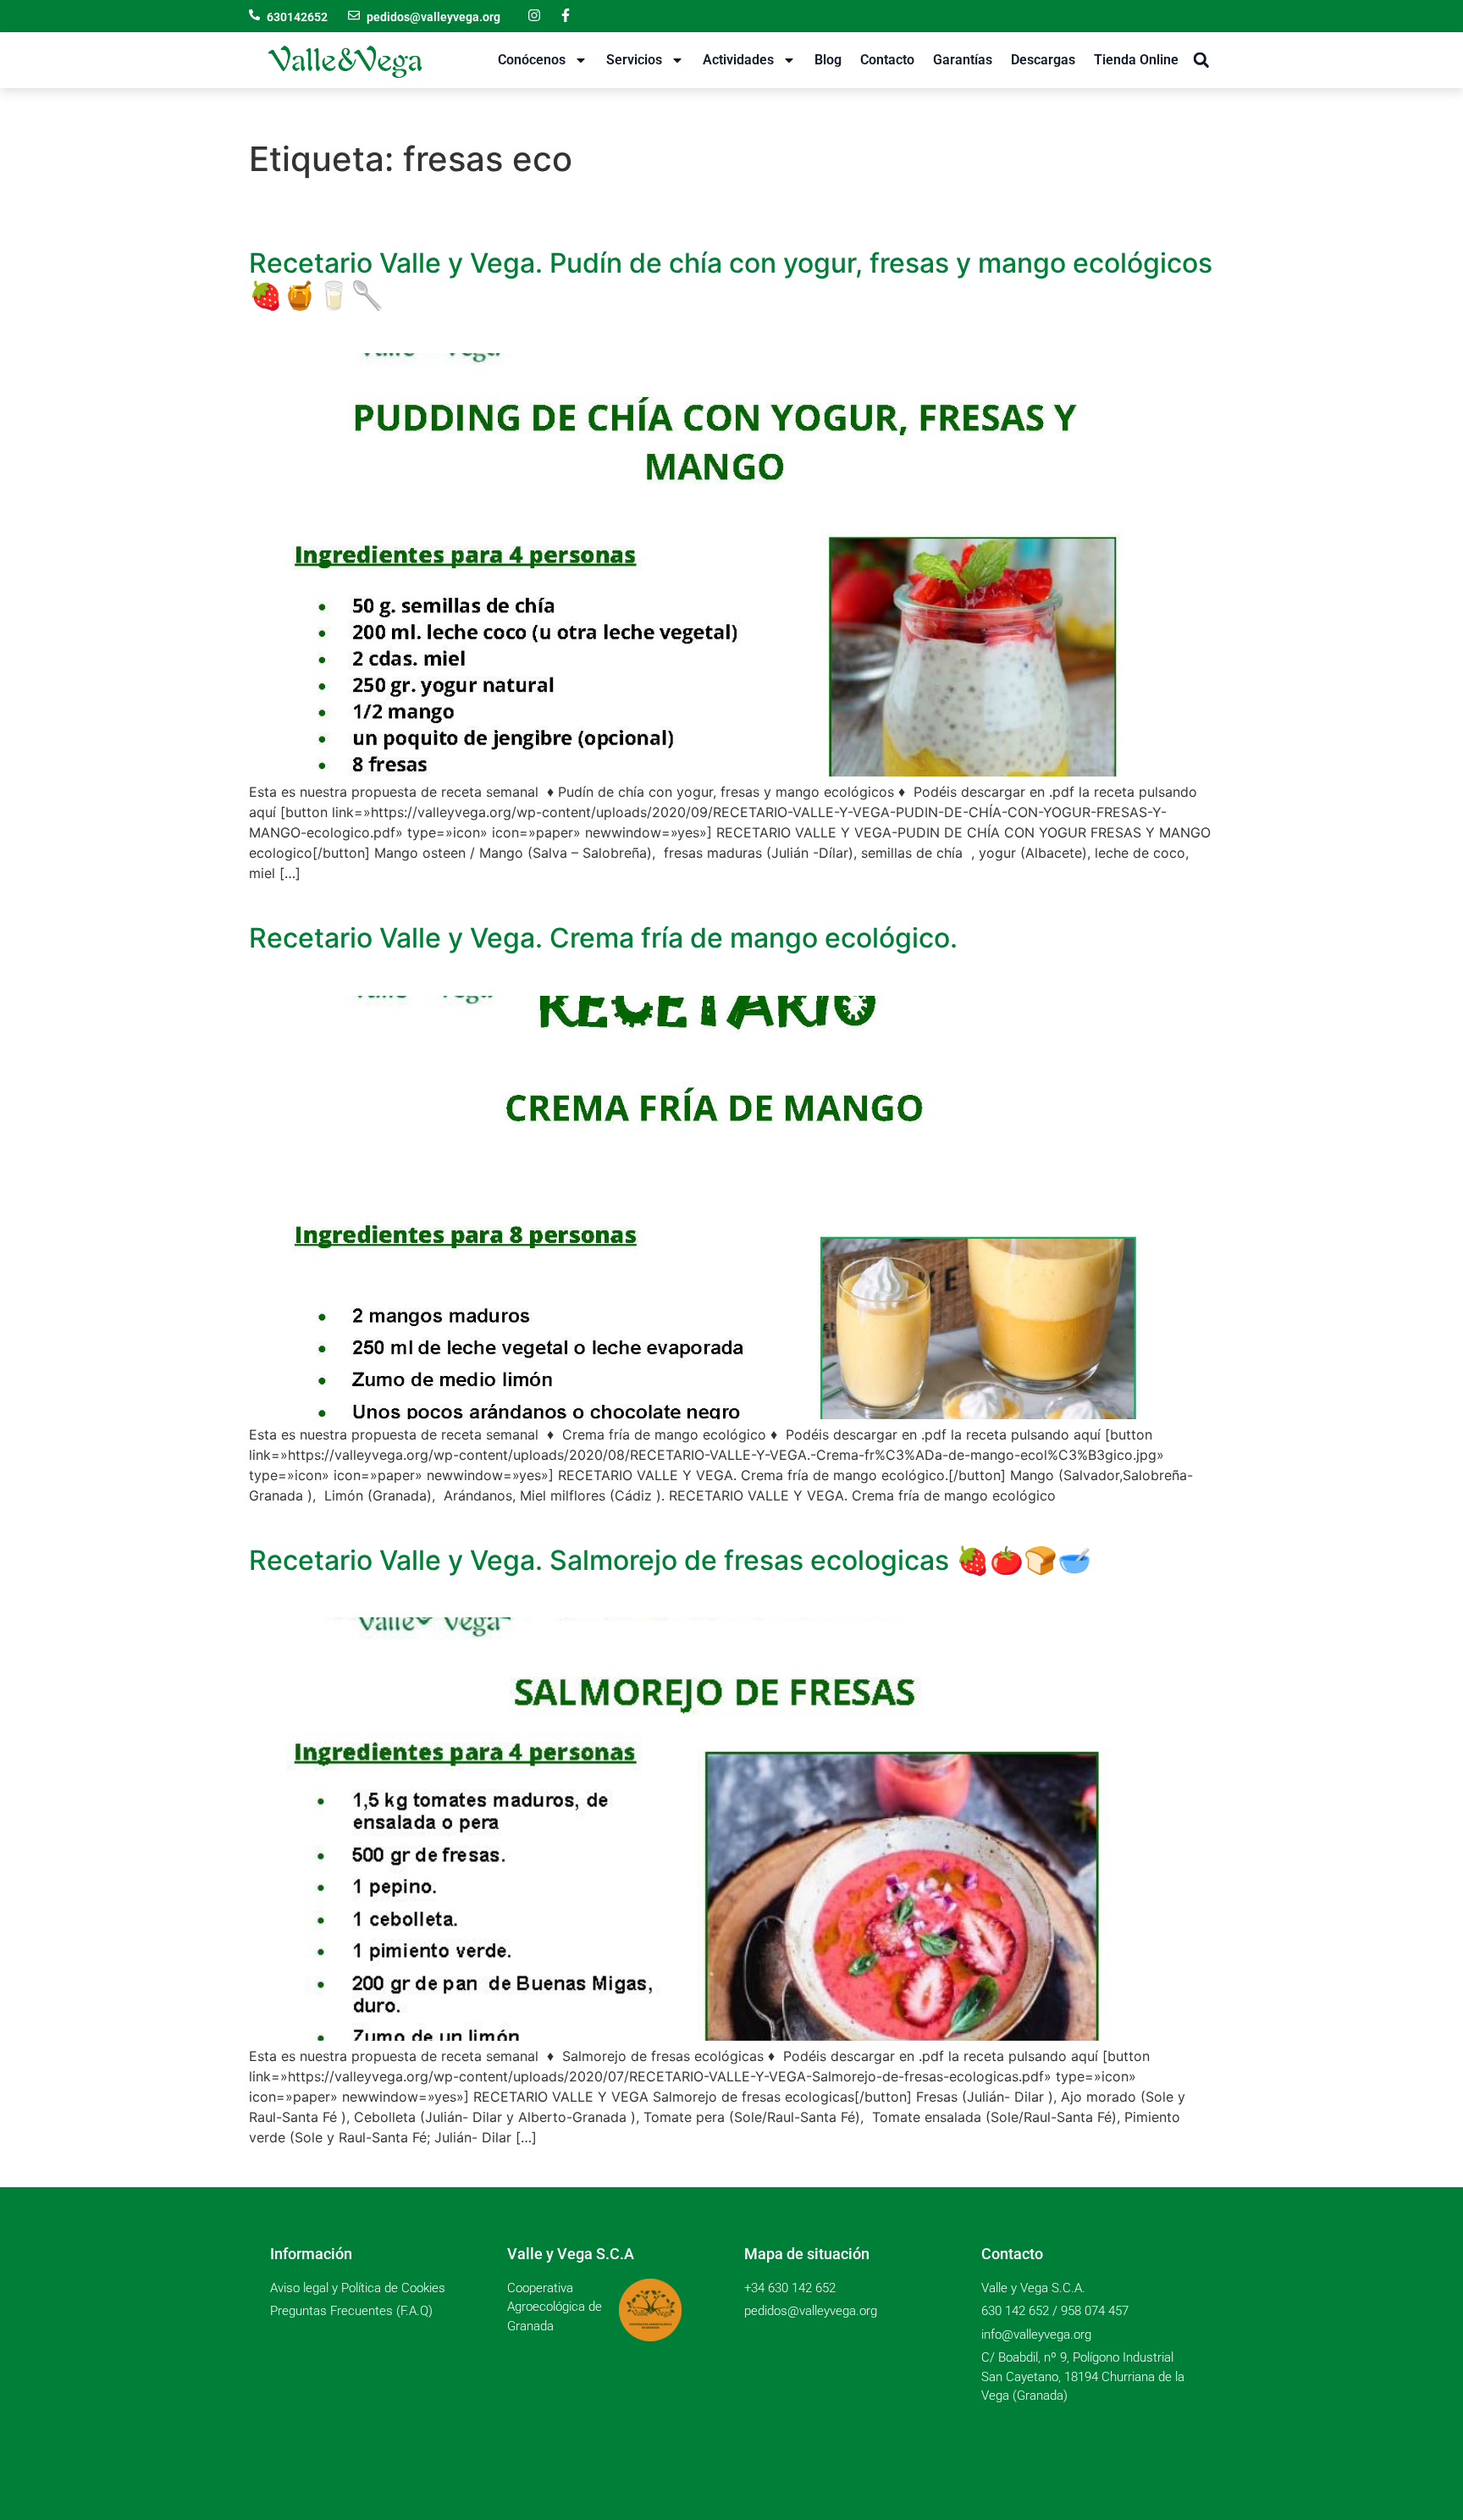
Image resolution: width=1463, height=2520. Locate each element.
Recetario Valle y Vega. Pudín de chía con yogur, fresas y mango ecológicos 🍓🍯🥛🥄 (731, 279)
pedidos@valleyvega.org (433, 17)
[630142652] (254, 15)
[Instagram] (534, 15)
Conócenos (532, 60)
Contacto (887, 60)
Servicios (634, 60)
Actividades (738, 60)
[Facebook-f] (566, 15)
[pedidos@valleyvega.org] (354, 15)
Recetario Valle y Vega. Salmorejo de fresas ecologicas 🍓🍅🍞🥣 (670, 1560)
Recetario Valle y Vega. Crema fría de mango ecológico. (603, 938)
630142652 (297, 17)
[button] (1201, 61)
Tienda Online (1136, 60)
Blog (828, 60)
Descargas (1043, 60)
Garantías (963, 60)
